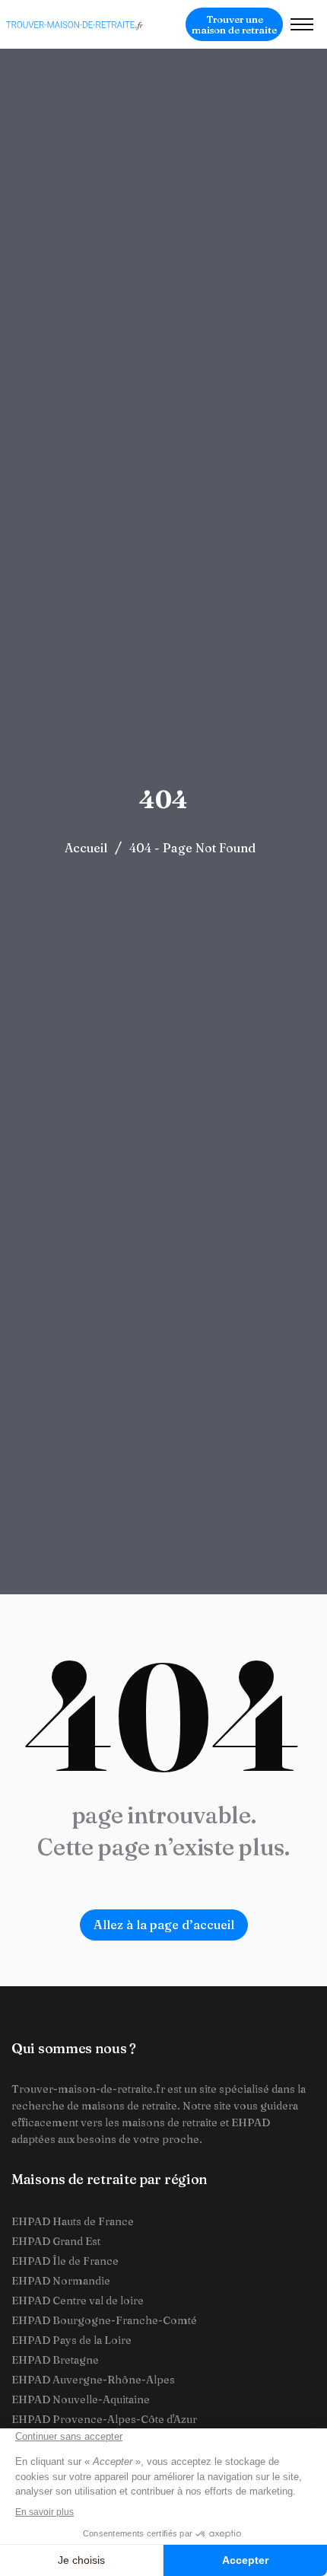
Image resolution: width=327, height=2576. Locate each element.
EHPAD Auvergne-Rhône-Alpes (93, 2380)
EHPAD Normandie (61, 2281)
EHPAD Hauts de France (73, 2221)
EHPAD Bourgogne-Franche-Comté (104, 2320)
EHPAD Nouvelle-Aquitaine (81, 2399)
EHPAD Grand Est (56, 2241)
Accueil (86, 848)
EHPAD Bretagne (55, 2360)
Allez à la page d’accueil (164, 1925)
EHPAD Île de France (65, 2261)
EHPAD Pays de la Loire (71, 2340)
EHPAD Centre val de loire (78, 2301)
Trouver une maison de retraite (234, 24)
